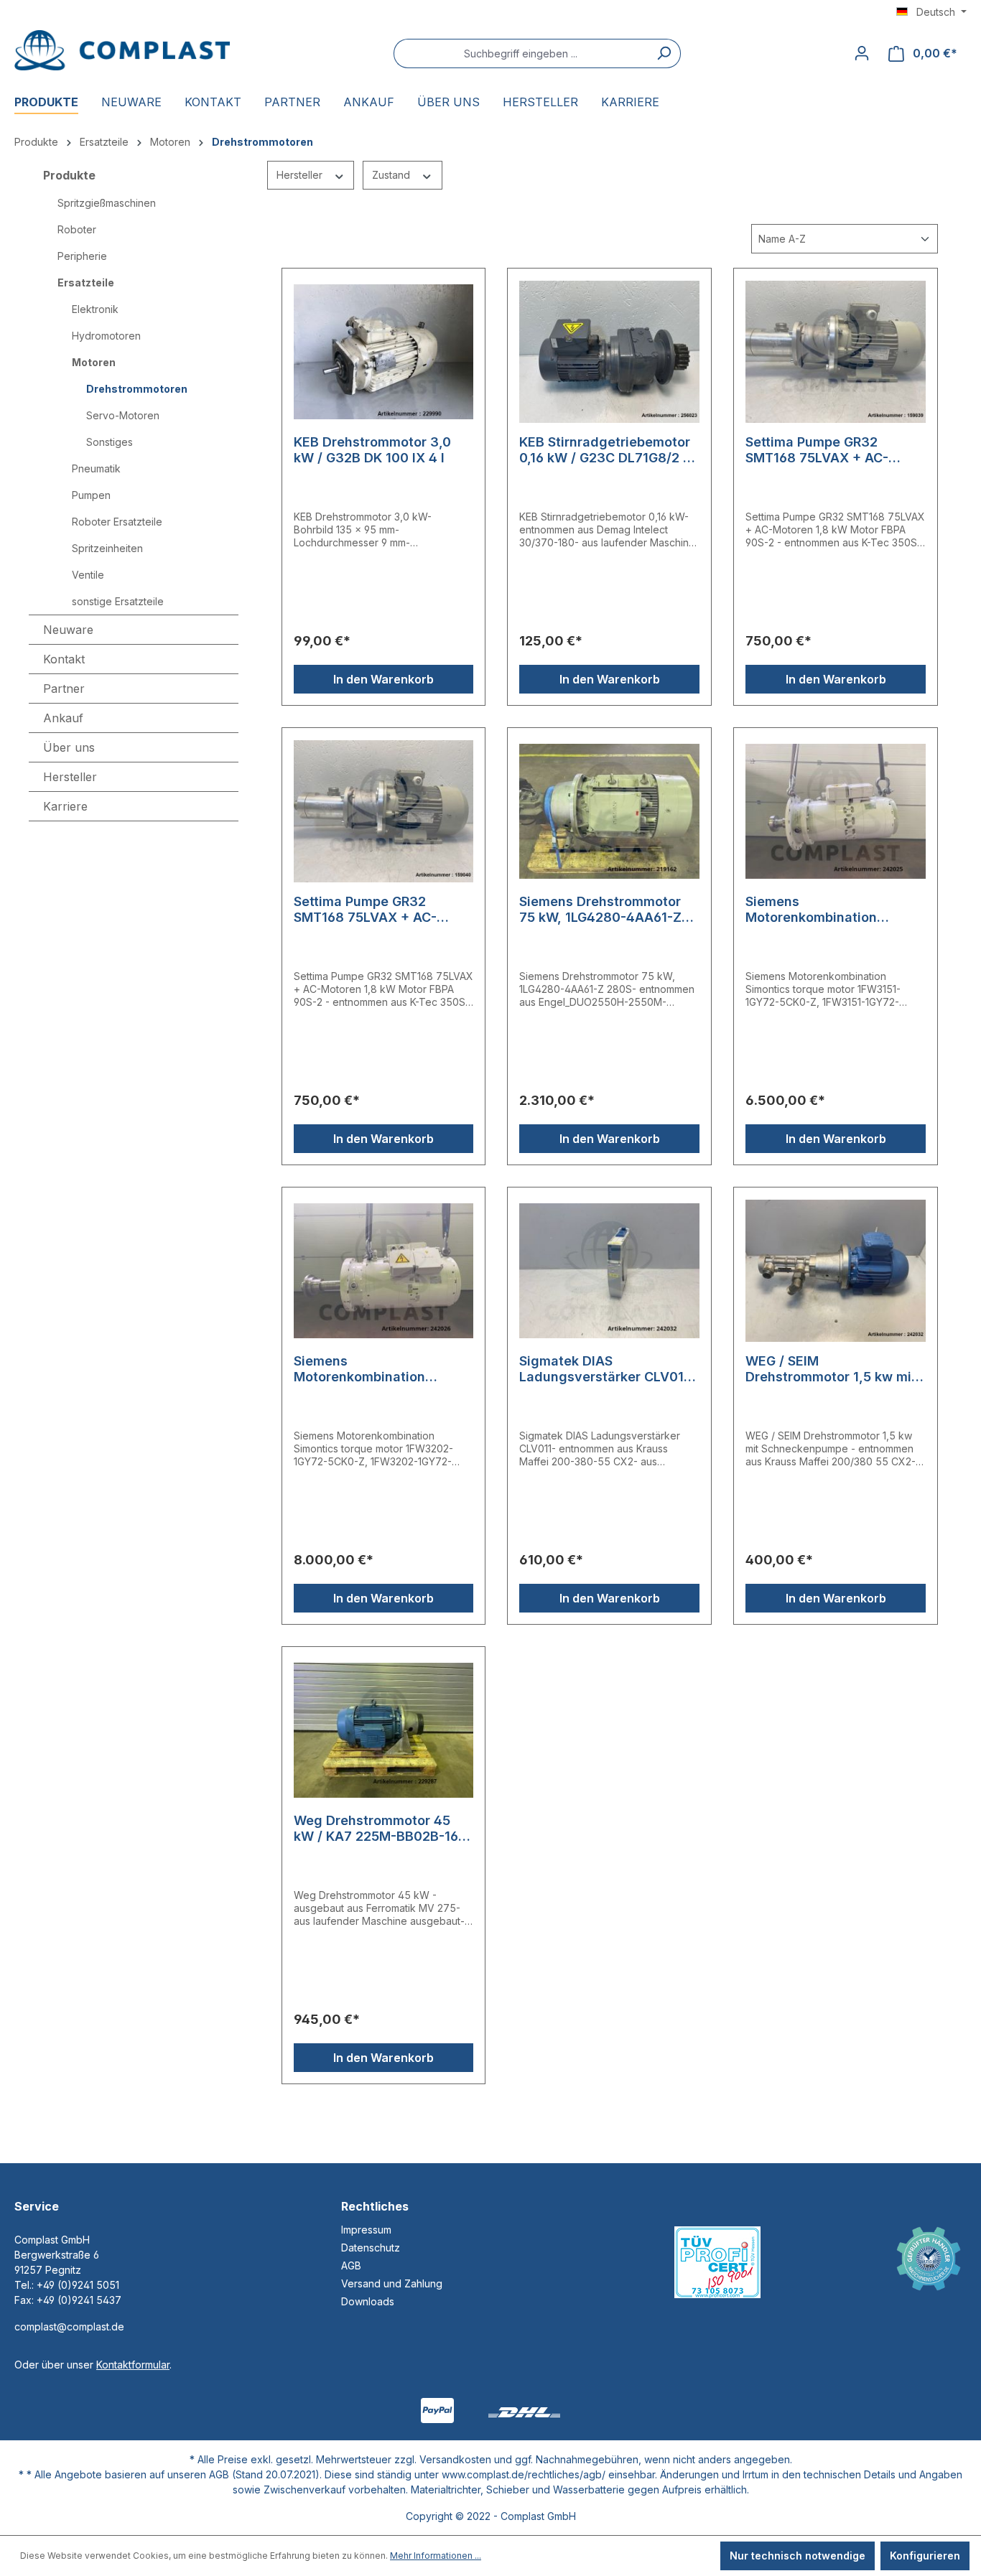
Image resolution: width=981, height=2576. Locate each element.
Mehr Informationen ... (436, 2556)
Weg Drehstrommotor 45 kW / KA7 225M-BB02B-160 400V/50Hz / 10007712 (380, 1829)
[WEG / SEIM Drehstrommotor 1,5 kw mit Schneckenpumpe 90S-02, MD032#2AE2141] (836, 1271)
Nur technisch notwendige (798, 2556)
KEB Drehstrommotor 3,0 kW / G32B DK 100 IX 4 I (372, 450)
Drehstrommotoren (137, 389)
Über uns (69, 747)
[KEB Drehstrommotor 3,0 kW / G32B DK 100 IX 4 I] (384, 352)
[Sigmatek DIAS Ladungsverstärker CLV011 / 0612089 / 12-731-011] (609, 1271)
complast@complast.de (69, 2327)
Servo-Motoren (123, 415)
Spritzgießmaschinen (107, 203)
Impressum (366, 2230)
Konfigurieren (925, 2556)
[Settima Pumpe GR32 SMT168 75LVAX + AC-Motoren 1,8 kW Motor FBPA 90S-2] (836, 352)
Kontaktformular (133, 2365)
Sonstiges (110, 442)
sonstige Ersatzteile (118, 601)
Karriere (65, 806)
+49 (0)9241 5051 (78, 2285)
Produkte (69, 175)
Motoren (94, 362)
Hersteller (301, 175)
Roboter (77, 229)
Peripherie (82, 256)
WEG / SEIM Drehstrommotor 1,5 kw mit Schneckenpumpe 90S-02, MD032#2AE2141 (831, 1369)
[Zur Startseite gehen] (122, 50)
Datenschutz (371, 2248)
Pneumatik (96, 468)
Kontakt (64, 659)
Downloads (368, 2301)
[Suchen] (664, 53)
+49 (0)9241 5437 (79, 2300)
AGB (351, 2265)
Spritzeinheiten (107, 548)
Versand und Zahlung (392, 2283)
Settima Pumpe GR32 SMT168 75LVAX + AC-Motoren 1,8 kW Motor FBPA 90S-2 (833, 450)
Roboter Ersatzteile (117, 522)
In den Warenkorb (383, 679)
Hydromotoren (106, 336)
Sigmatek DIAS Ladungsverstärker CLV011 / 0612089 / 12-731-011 (609, 1369)
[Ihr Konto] (862, 53)
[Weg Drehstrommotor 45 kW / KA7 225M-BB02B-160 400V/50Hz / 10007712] (384, 1730)
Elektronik (95, 309)
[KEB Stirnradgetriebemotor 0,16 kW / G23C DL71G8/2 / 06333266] (609, 352)
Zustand (392, 175)
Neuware (68, 630)
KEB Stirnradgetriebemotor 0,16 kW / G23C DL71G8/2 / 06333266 (605, 450)
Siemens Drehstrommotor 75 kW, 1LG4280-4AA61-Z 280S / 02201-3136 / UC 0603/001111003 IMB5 (600, 910)
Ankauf (63, 718)
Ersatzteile (86, 283)
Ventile (88, 575)
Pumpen (91, 495)
